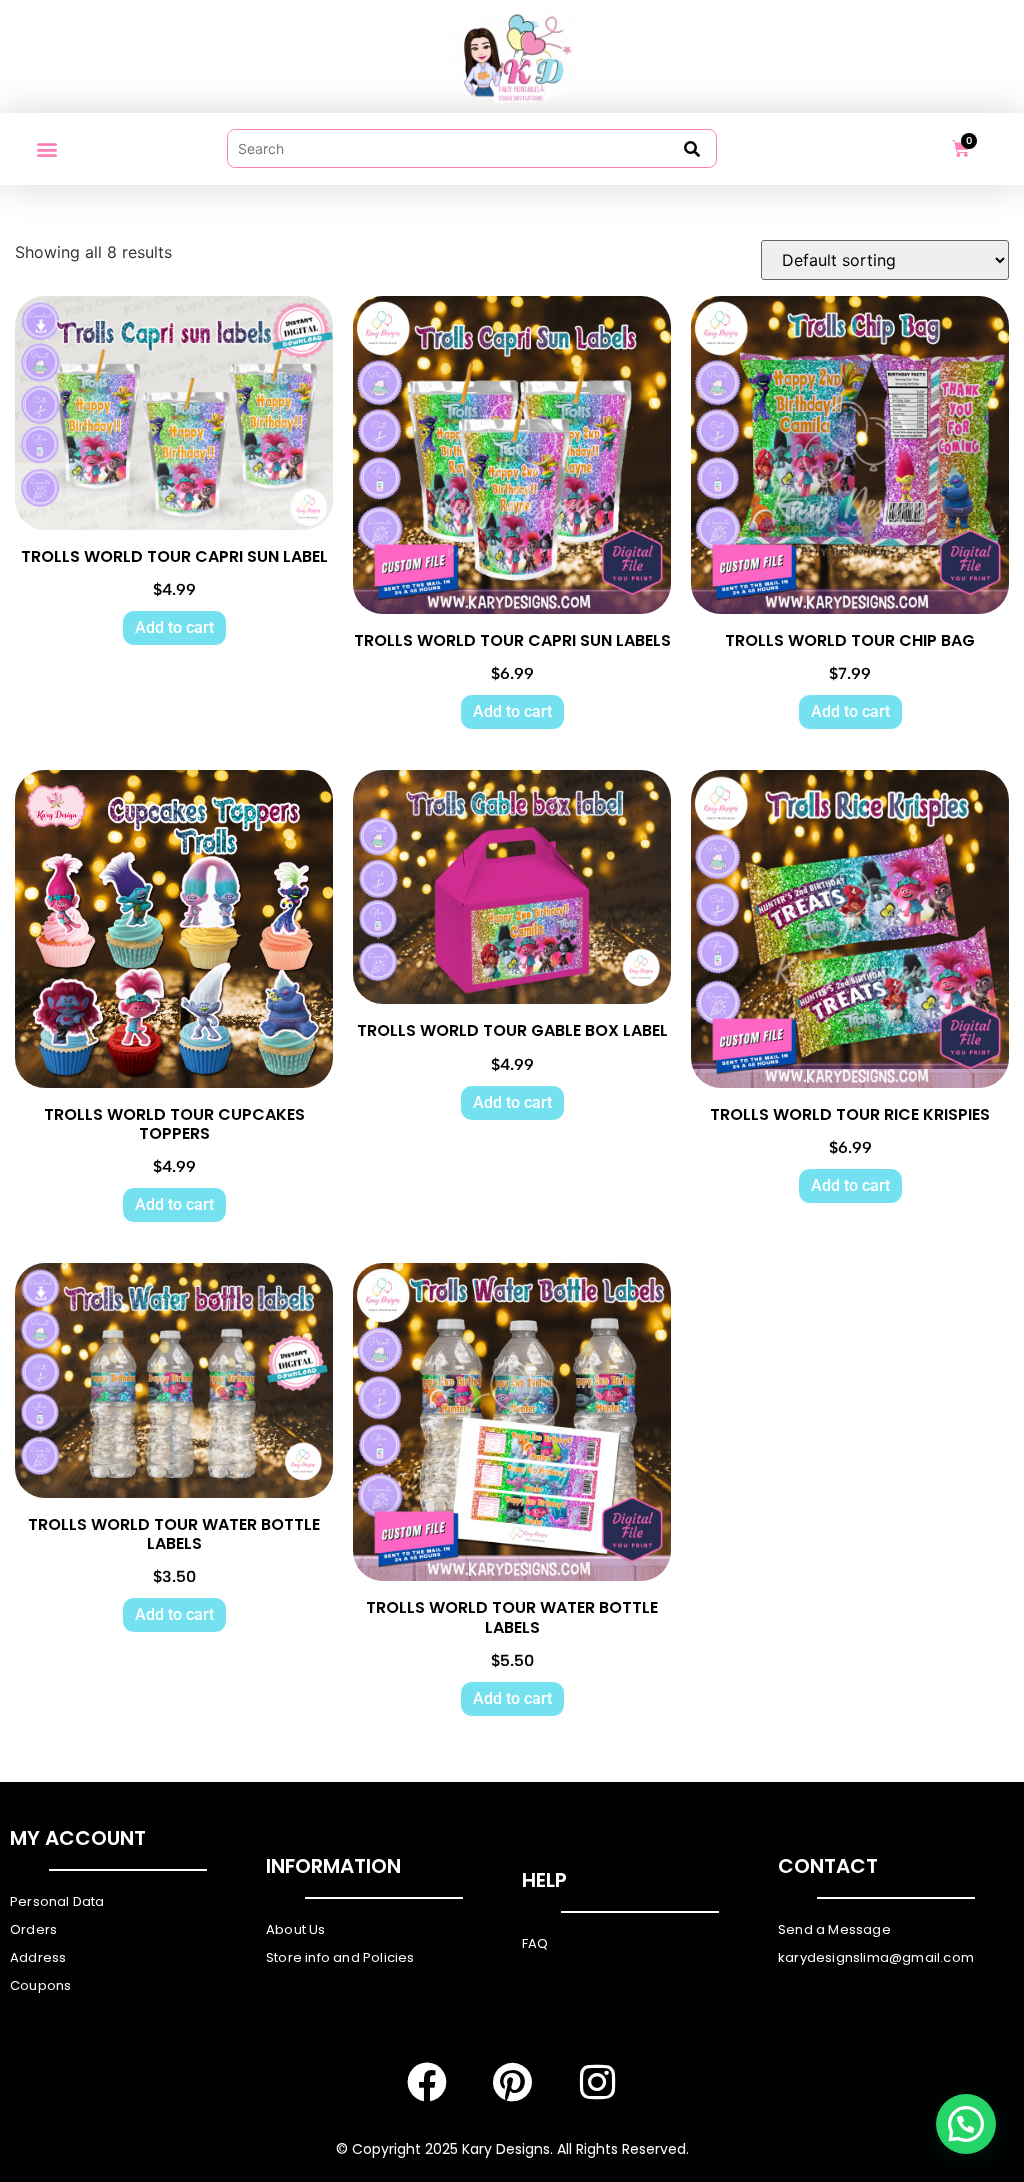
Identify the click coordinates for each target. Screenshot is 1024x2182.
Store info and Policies (340, 1957)
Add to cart (174, 627)
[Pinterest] (512, 2082)
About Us (296, 1929)
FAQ (535, 1943)
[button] (46, 148)
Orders (33, 1929)
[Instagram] (597, 2082)
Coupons (40, 1985)
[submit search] (692, 149)
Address (38, 1957)
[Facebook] (427, 2082)
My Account (78, 1838)
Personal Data (57, 1901)
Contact (828, 1866)
